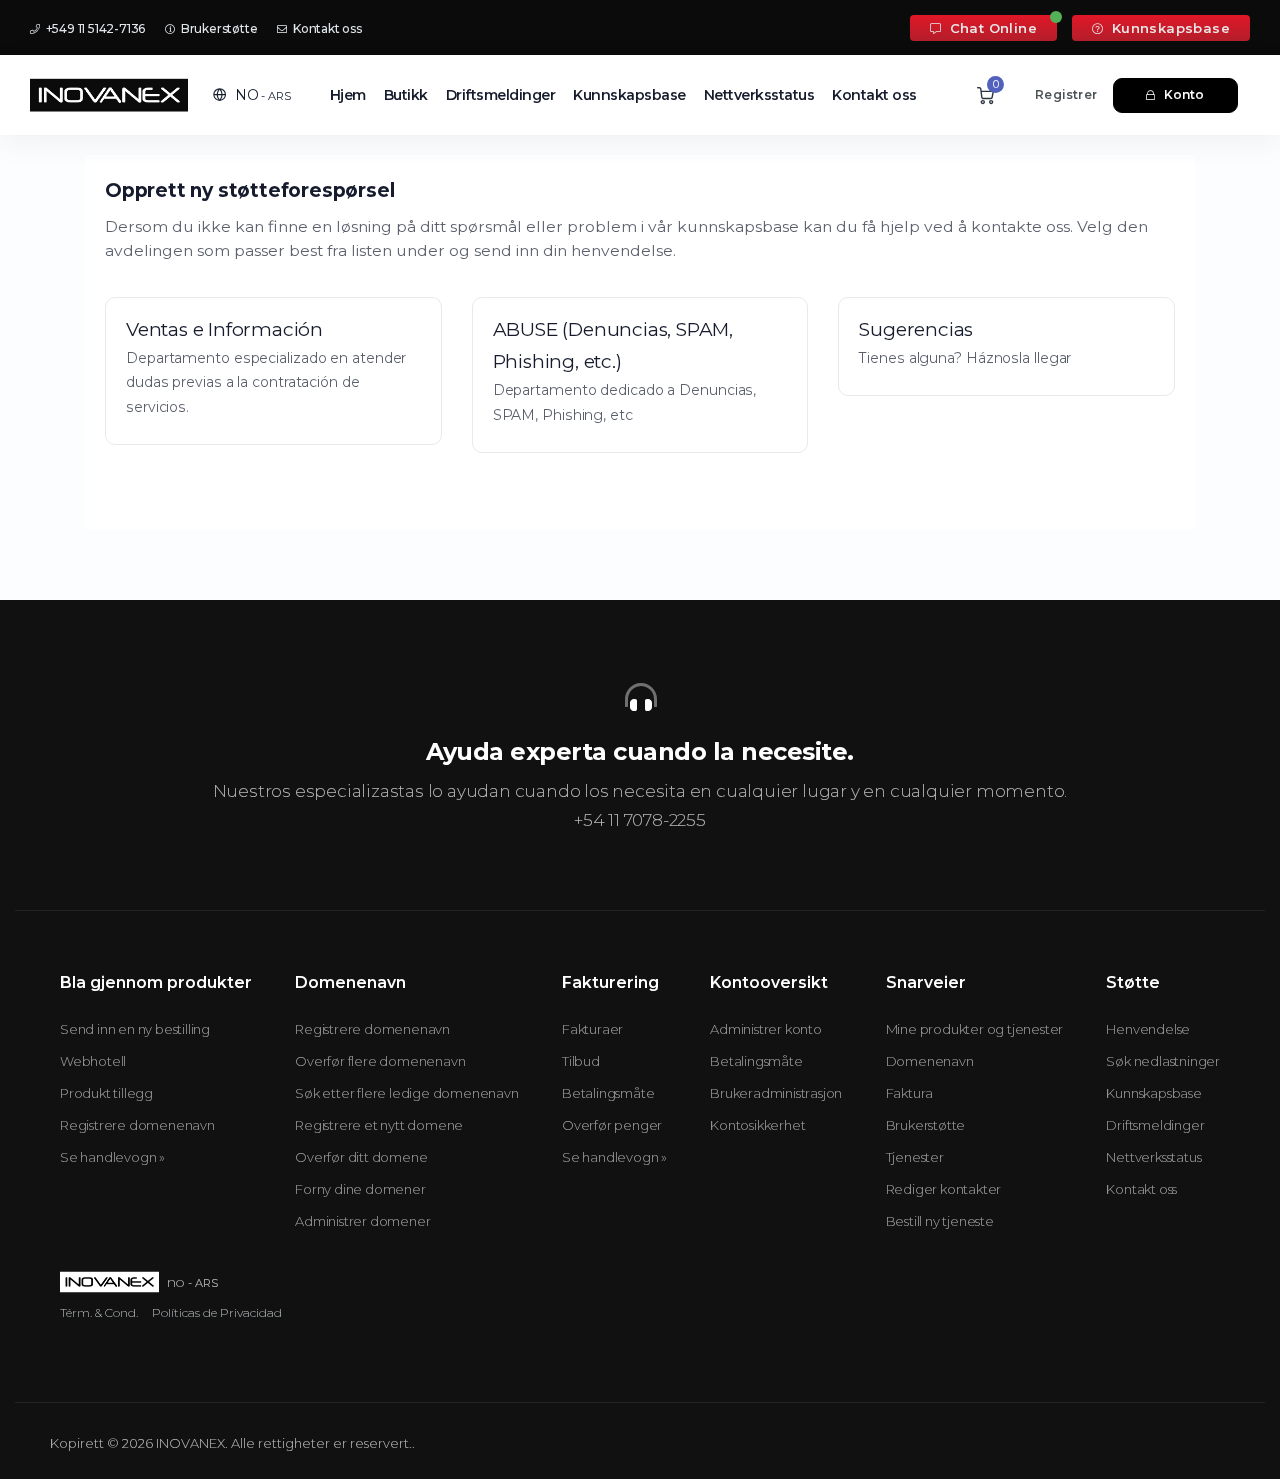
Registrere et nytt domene (379, 1125)
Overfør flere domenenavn (380, 1061)
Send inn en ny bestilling (135, 1029)
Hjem (348, 95)
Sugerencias (916, 329)
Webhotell (93, 1061)
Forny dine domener (360, 1189)
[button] (252, 95)
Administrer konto (766, 1029)
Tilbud (581, 1061)
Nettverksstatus (759, 95)
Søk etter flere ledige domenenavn (406, 1093)
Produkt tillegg (106, 1093)
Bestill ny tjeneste (940, 1221)
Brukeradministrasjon (776, 1093)
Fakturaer (592, 1029)
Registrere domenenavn (137, 1125)
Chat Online (991, 28)
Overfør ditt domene (361, 1157)
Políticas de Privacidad (217, 1312)
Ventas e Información (224, 329)
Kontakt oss (325, 28)
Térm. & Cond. (99, 1312)
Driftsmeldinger (501, 95)
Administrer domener (362, 1221)
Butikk (406, 95)
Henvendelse (1148, 1029)
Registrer (1066, 94)
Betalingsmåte (608, 1093)
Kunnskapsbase (1168, 28)
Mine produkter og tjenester (975, 1029)
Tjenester (915, 1157)
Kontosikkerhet (757, 1125)
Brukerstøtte (217, 28)
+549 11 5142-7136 (94, 28)
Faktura (910, 1093)
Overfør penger (612, 1125)
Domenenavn (930, 1061)
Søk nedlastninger (1163, 1061)
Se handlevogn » (112, 1157)
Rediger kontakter (944, 1189)
